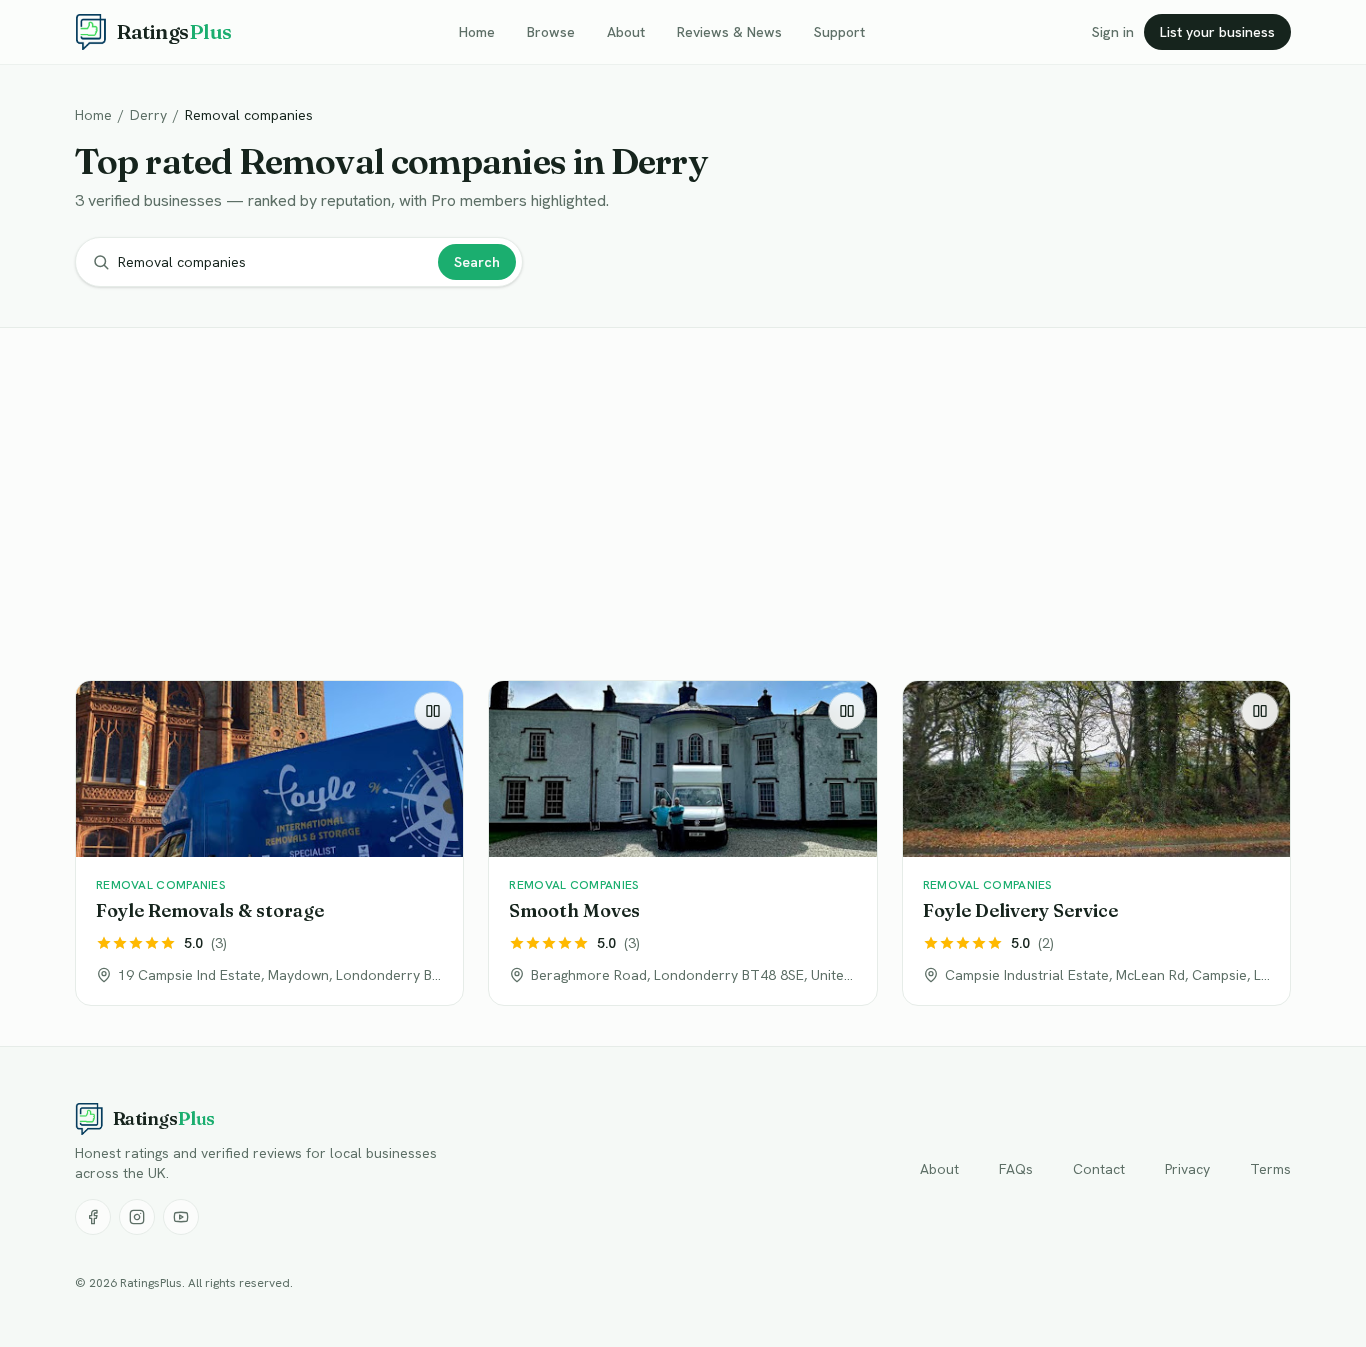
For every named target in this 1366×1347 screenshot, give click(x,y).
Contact (1099, 1169)
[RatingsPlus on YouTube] (181, 1217)
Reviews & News (729, 32)
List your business (1217, 32)
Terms (1270, 1169)
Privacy (1187, 1169)
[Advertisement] (675, 508)
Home (477, 32)
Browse (551, 32)
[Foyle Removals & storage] (269, 843)
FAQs (1016, 1169)
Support (839, 32)
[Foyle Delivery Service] (1096, 843)
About (626, 32)
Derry (148, 115)
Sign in (1113, 32)
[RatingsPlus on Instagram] (137, 1217)
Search (477, 262)
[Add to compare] (433, 711)
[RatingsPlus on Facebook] (93, 1217)
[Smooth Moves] (682, 843)
